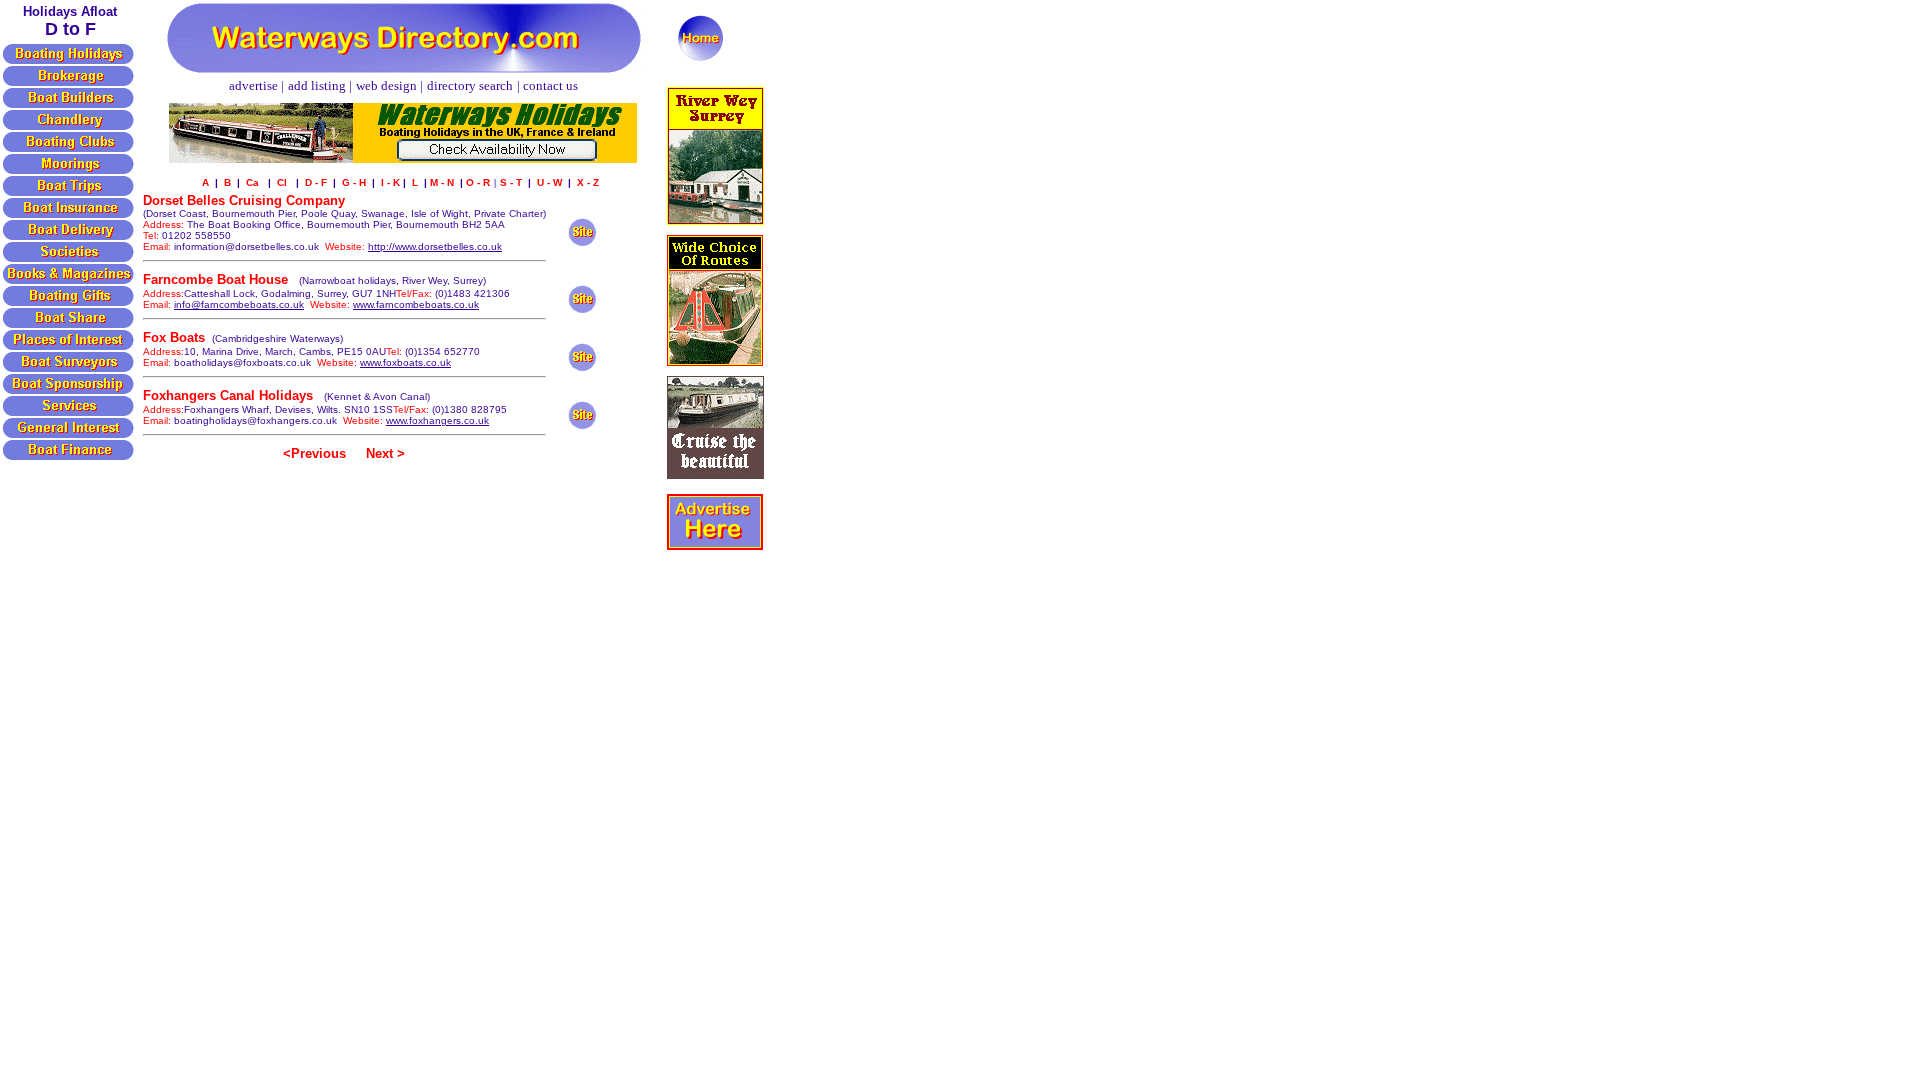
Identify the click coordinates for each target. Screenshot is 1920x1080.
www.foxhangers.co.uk (437, 420)
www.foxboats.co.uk (405, 362)
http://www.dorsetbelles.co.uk (435, 246)
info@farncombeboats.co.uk (239, 304)
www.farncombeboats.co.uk (416, 304)
